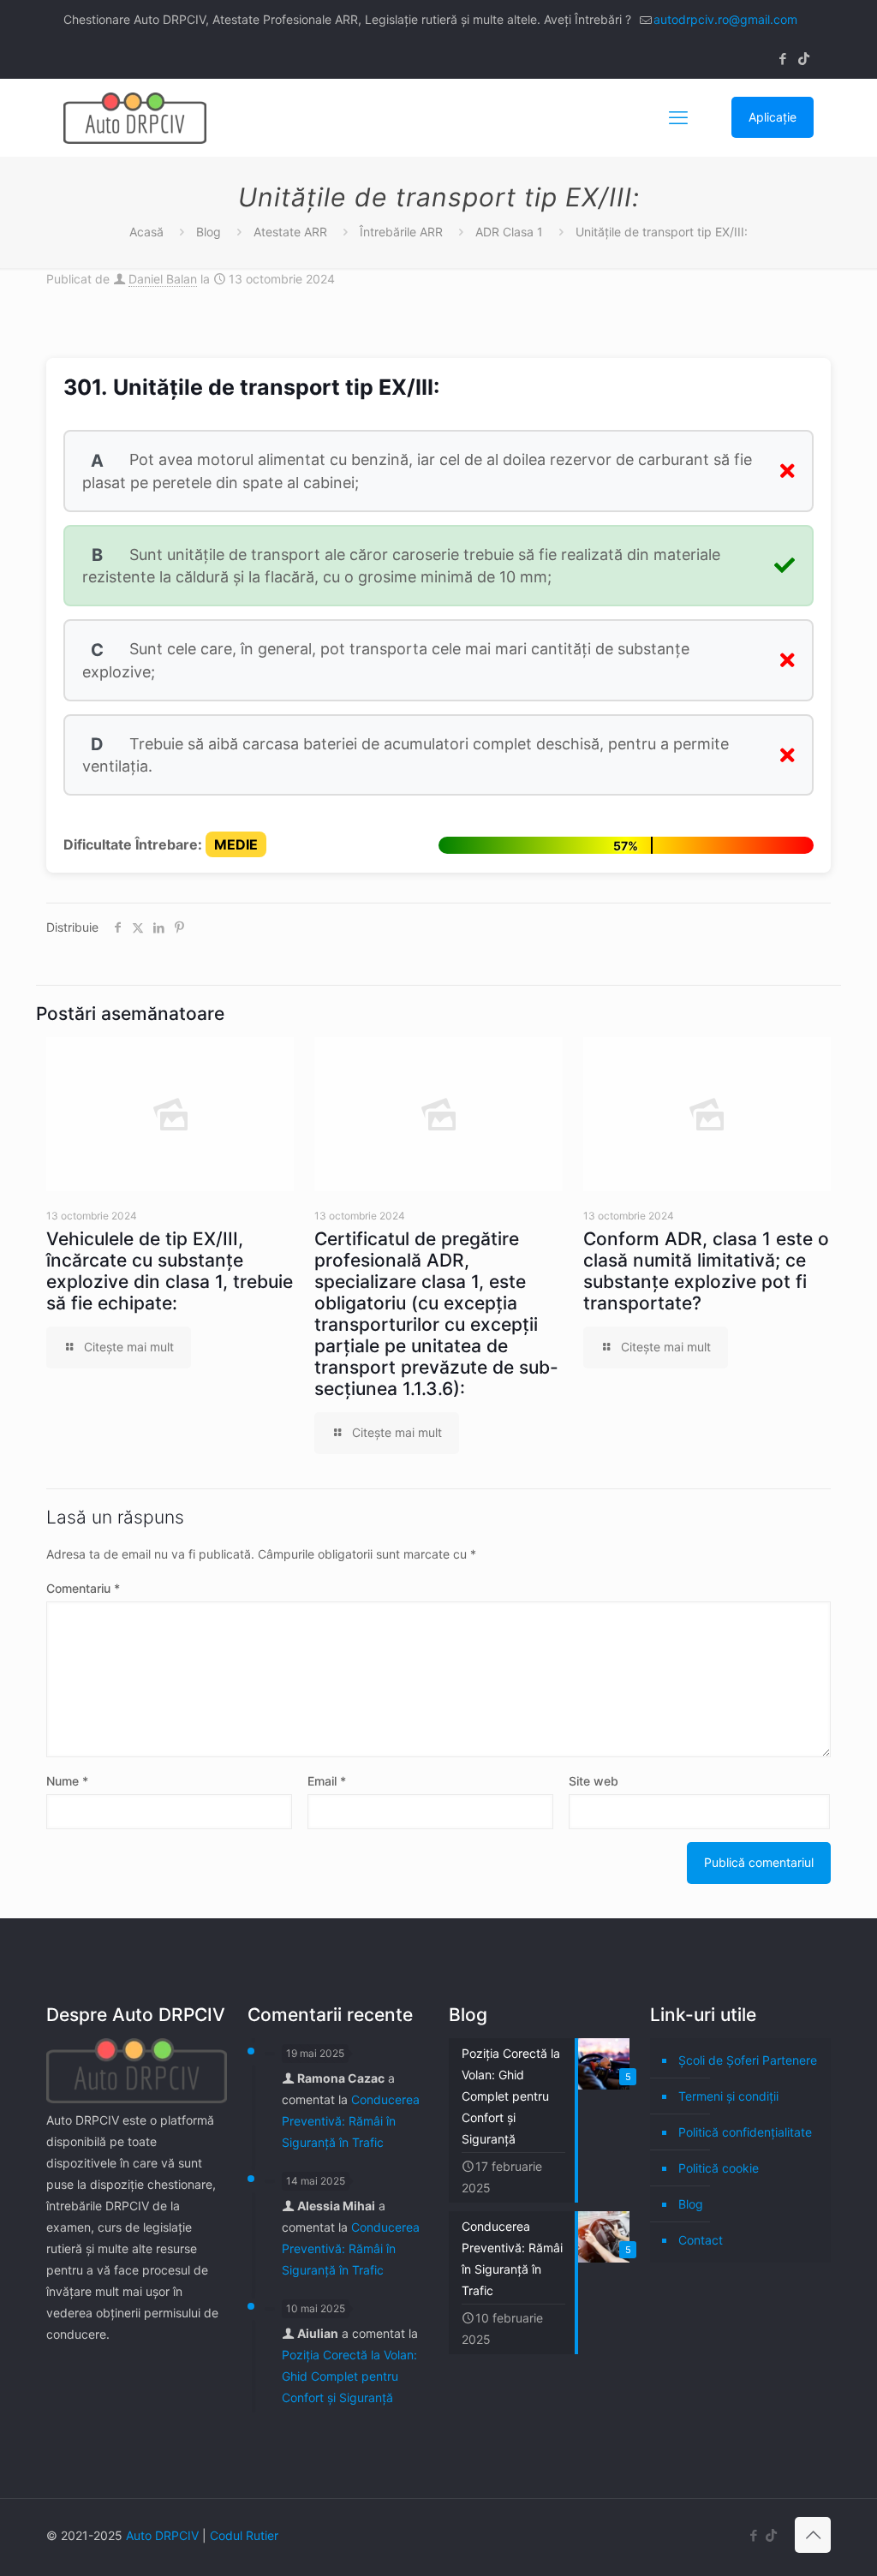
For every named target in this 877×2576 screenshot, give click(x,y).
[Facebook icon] (782, 59)
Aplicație (773, 117)
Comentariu (83, 1588)
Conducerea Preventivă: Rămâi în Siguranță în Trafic (351, 2121)
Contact (701, 2240)
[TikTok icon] (804, 59)
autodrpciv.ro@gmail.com (725, 19)
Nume (67, 1781)
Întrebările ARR (401, 232)
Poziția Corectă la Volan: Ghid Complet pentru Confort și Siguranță (349, 2376)
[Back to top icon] (813, 2535)
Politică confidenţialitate (745, 2132)
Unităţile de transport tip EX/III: (662, 232)
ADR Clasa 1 (509, 232)
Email (327, 1781)
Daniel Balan (163, 279)
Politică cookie (719, 2168)
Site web (594, 1781)
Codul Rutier (244, 2535)
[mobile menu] (678, 117)
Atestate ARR (290, 232)
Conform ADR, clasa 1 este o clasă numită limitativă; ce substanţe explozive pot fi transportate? (706, 1271)
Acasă (146, 232)
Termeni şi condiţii (728, 2096)
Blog (209, 232)
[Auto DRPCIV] (135, 117)
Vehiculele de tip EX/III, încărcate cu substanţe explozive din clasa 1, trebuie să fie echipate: (170, 1271)
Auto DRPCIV (162, 2535)
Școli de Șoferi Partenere (748, 2060)
